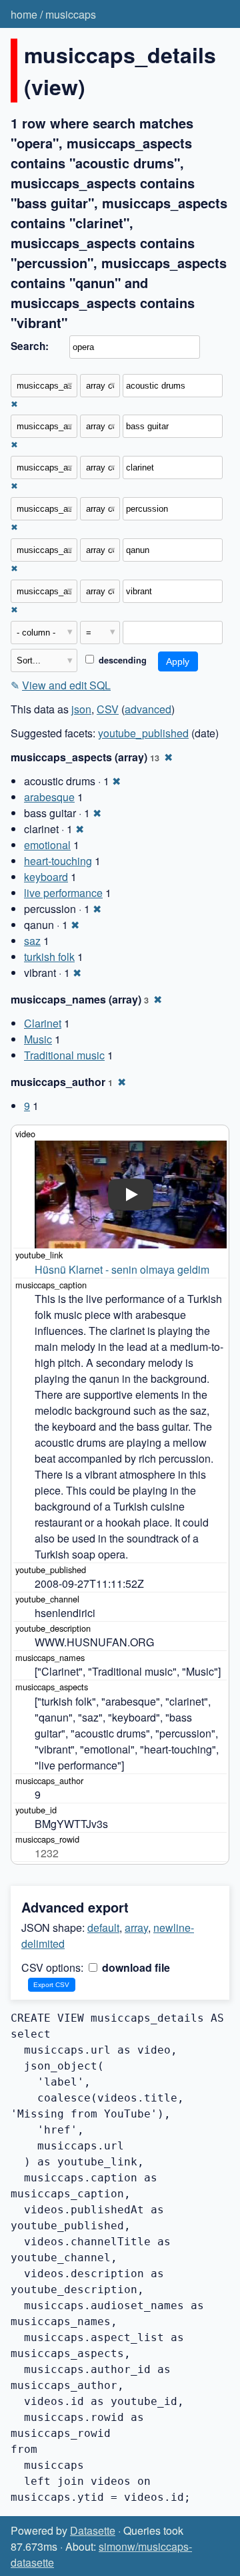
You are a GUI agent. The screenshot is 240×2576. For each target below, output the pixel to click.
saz (32, 941)
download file (135, 1967)
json (81, 709)
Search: (30, 346)
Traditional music (64, 1055)
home (24, 14)
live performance (63, 893)
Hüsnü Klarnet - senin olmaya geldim (122, 1269)
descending (121, 660)
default (103, 1928)
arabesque (49, 797)
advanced (148, 709)
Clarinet (43, 1023)
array (136, 1928)
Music (38, 1039)
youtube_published (143, 733)
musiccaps (71, 14)
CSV (108, 709)
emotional (47, 845)
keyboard (46, 877)
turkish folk (49, 957)
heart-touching (58, 861)
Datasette (93, 2530)
